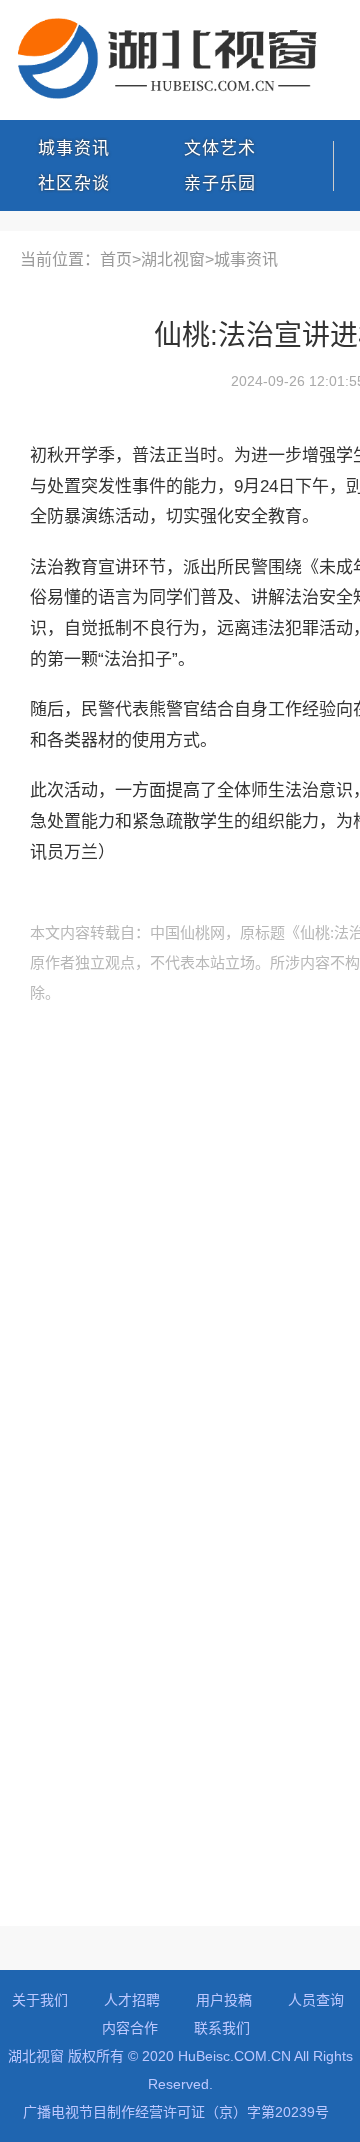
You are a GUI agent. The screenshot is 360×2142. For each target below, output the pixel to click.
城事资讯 (74, 148)
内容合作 (130, 2028)
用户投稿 (224, 2000)
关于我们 (40, 2000)
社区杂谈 (74, 183)
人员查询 (316, 2000)
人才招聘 (132, 2000)
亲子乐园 (220, 183)
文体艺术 (220, 148)
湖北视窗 (173, 259)
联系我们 (222, 2028)
